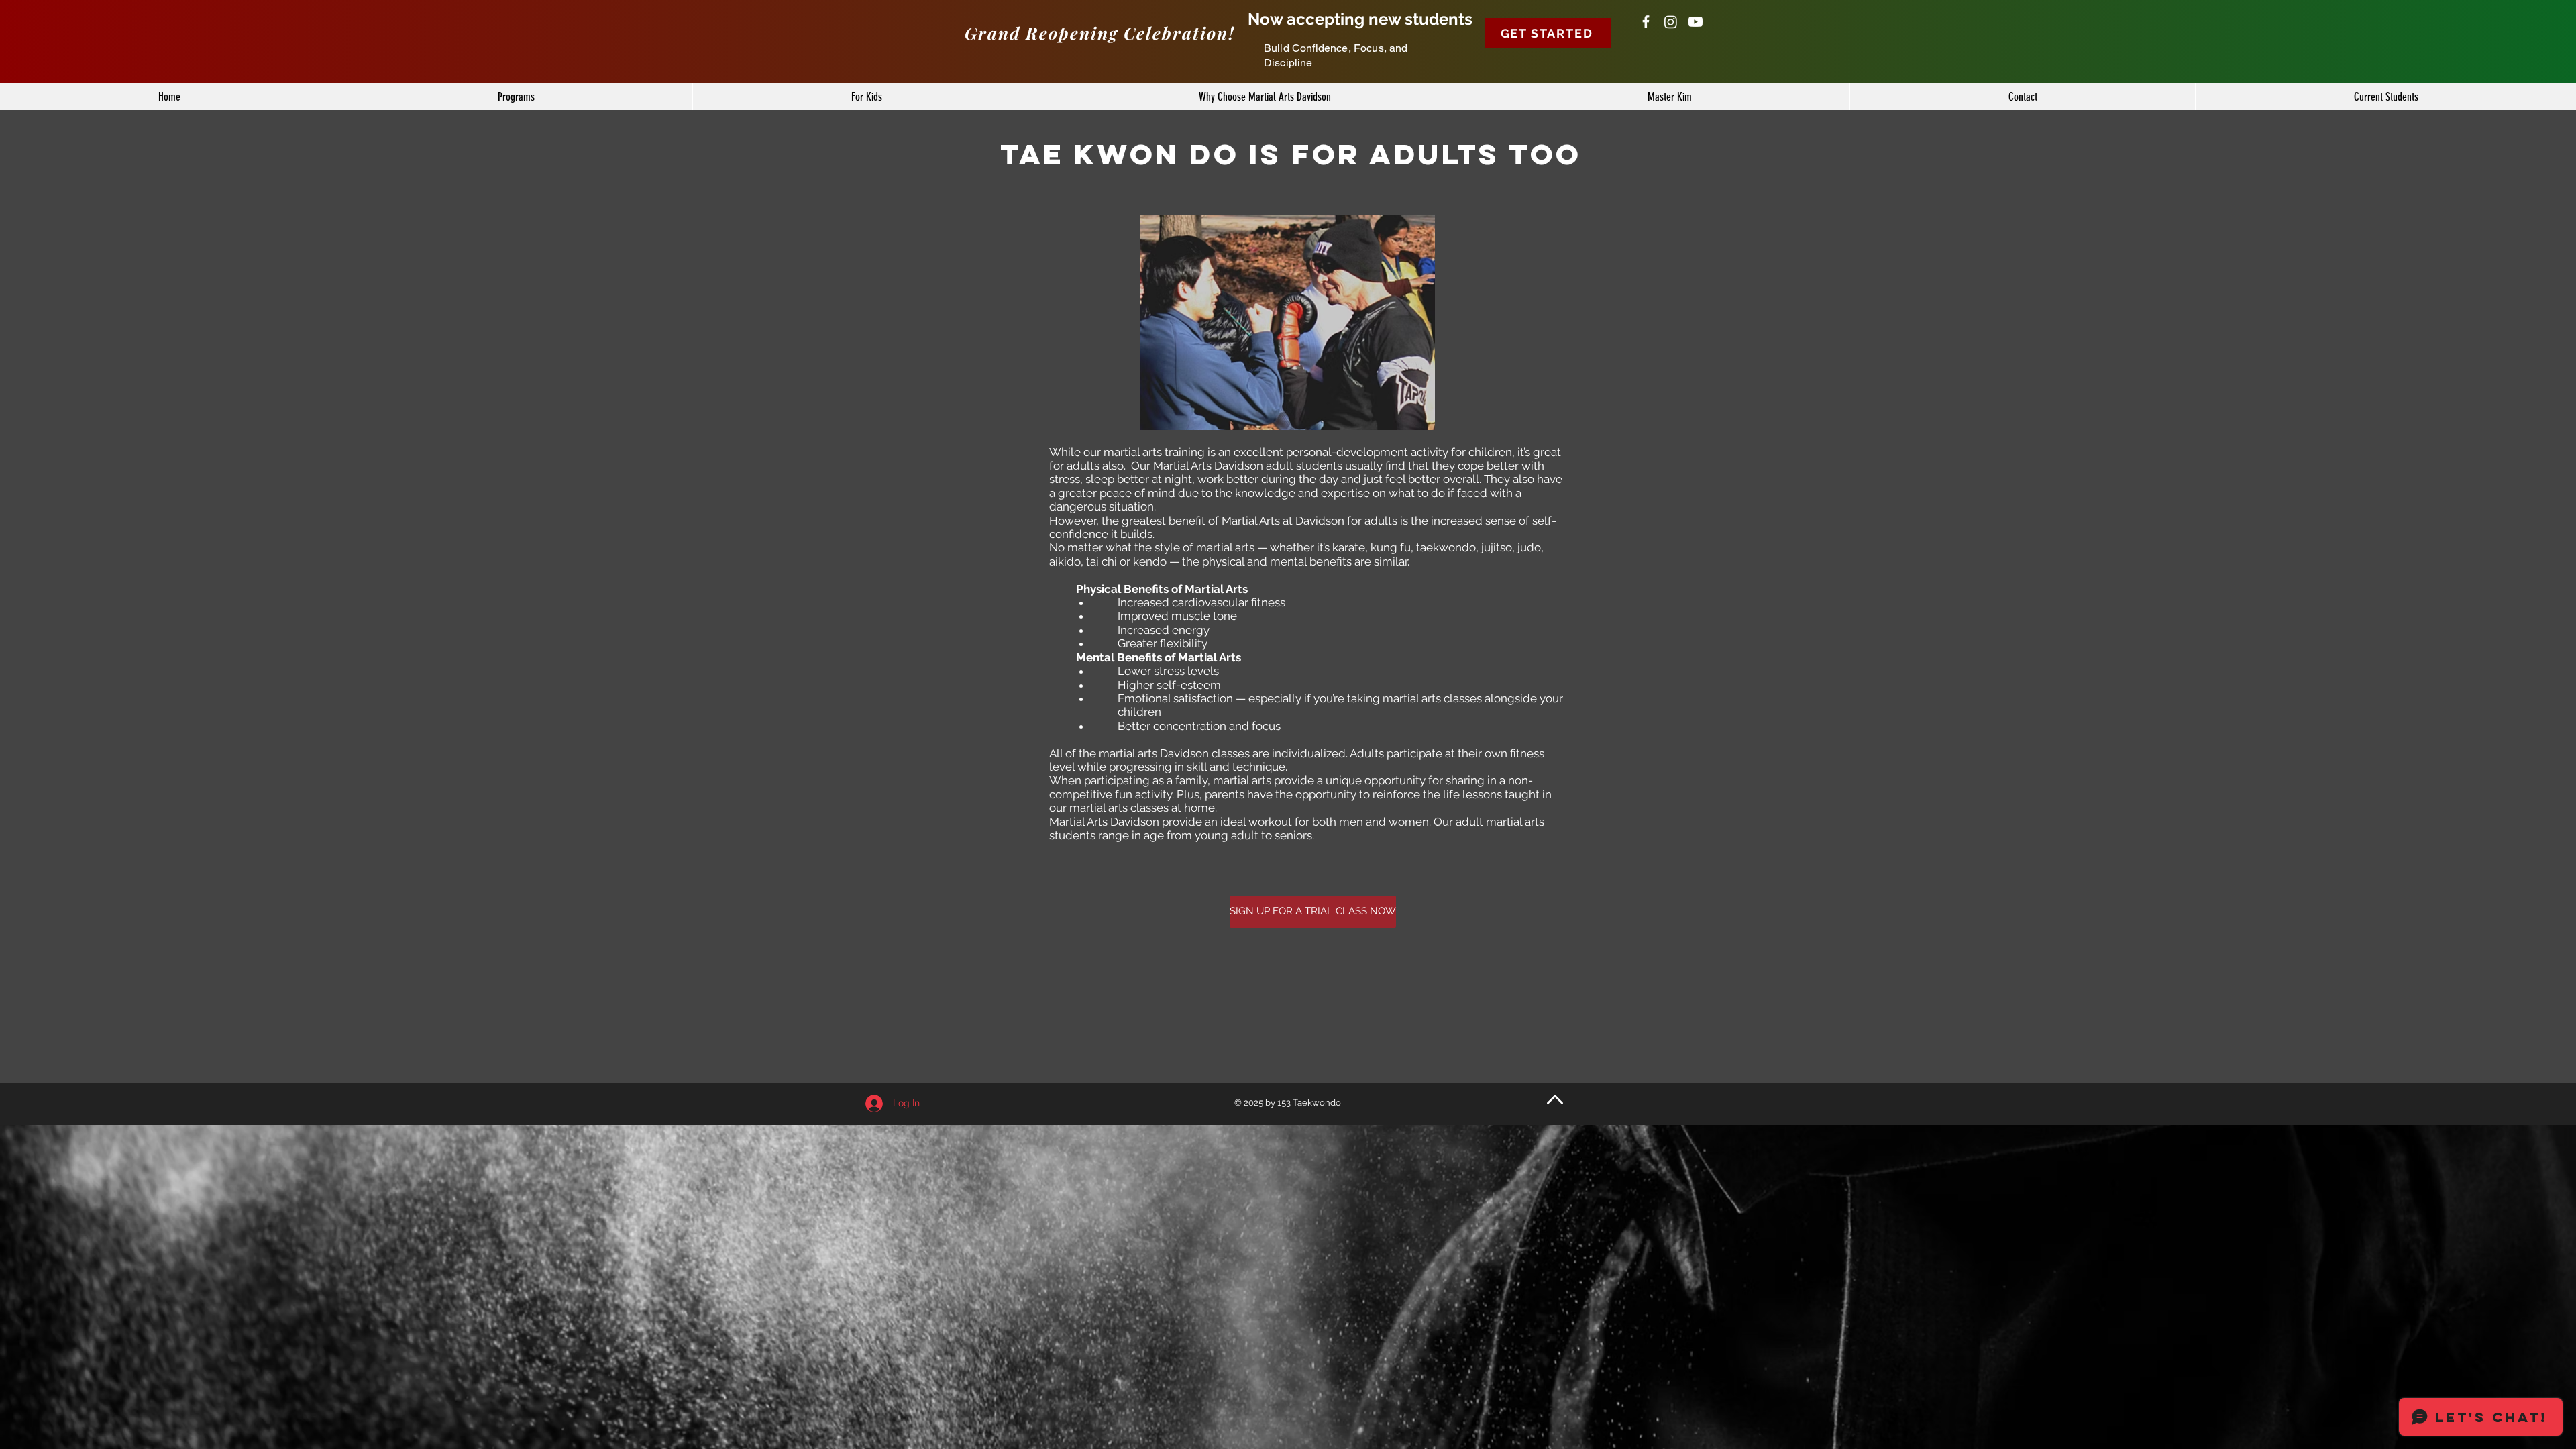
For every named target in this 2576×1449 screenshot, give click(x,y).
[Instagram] (1671, 22)
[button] (1548, 33)
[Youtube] (1696, 22)
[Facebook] (1646, 22)
